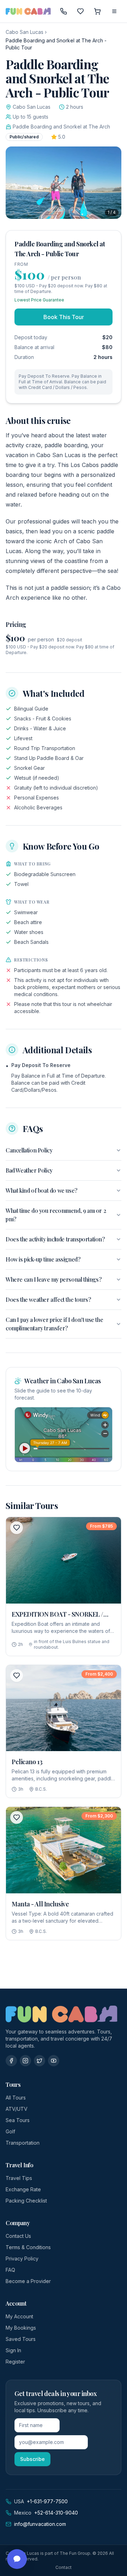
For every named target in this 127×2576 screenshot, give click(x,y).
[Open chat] (17, 2559)
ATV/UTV (17, 2109)
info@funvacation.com (40, 2524)
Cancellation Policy (29, 1150)
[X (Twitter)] (40, 2061)
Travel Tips (19, 2178)
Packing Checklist (26, 2201)
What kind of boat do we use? (41, 1190)
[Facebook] (11, 2061)
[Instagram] (25, 2061)
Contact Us (18, 2236)
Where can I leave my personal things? (53, 1279)
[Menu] (114, 11)
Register (15, 2362)
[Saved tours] (80, 11)
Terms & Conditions (28, 2247)
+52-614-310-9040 (56, 2513)
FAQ (10, 2270)
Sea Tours (18, 2120)
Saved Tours (21, 2339)
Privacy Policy (22, 2259)
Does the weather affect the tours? (48, 1299)
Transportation (23, 2143)
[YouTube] (54, 2061)
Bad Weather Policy (29, 1170)
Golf (10, 2131)
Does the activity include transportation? (55, 1239)
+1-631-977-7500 (47, 2501)
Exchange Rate (23, 2189)
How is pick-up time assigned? (43, 1259)
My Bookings (21, 2328)
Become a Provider (28, 2281)
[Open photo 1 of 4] (64, 183)
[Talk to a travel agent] (64, 11)
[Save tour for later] (17, 1528)
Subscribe (32, 2459)
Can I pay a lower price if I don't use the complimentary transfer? (54, 1324)
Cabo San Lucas (25, 32)
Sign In (13, 2350)
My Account (19, 2316)
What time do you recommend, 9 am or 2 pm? (56, 1215)
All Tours (16, 2098)
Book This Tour (64, 317)
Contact (64, 2567)
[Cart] (97, 11)
